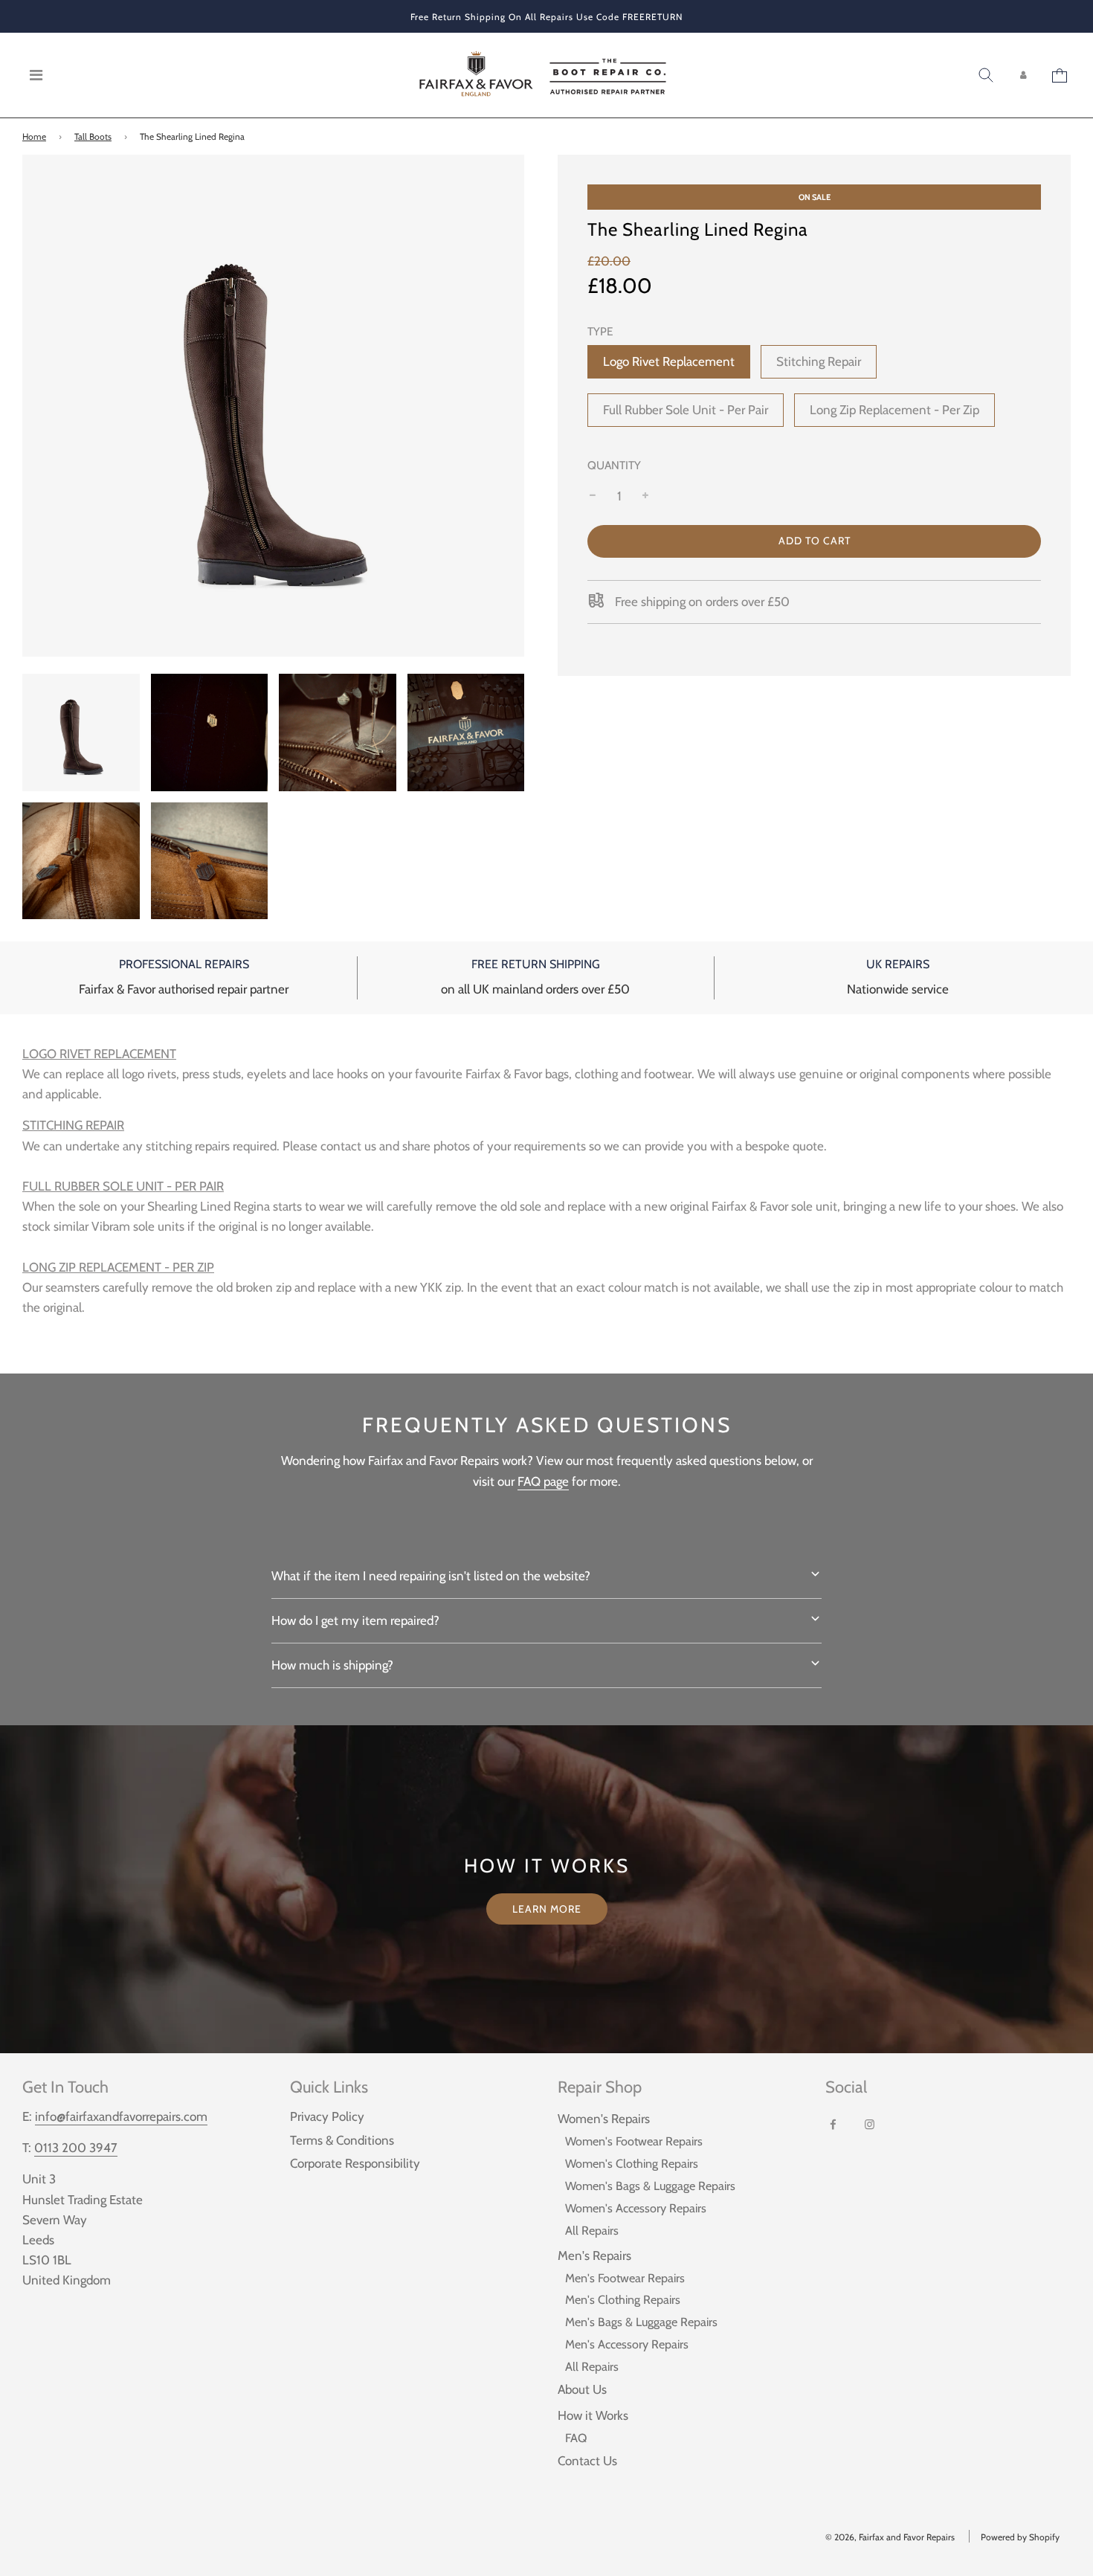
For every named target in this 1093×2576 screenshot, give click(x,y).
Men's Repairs (594, 2255)
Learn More (547, 1909)
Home (34, 136)
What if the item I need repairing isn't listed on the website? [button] (431, 1576)
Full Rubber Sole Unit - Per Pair (686, 410)
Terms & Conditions (342, 2140)
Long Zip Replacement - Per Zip (894, 410)
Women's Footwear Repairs (634, 2141)
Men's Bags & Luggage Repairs (641, 2322)
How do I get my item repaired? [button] (355, 1620)
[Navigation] (36, 75)
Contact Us (587, 2461)
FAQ (576, 2438)
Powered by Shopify (1020, 2537)
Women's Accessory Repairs (636, 2208)
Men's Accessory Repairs (627, 2344)
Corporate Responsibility (355, 2163)
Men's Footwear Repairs (625, 2278)
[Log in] (1023, 75)
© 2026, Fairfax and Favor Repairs (890, 2537)
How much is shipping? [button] (332, 1665)
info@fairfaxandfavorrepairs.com (121, 2116)
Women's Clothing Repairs (632, 2163)
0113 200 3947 (76, 2148)
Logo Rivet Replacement (669, 361)
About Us (582, 2389)
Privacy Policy (327, 2116)
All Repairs (592, 2230)
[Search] (986, 75)
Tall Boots (93, 136)
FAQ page (543, 1481)
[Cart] (1061, 75)
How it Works (593, 2415)
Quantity (614, 465)
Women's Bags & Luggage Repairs (650, 2186)
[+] (645, 496)
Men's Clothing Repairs (623, 2299)
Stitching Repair (819, 361)
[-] (593, 496)
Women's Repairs (604, 2119)
